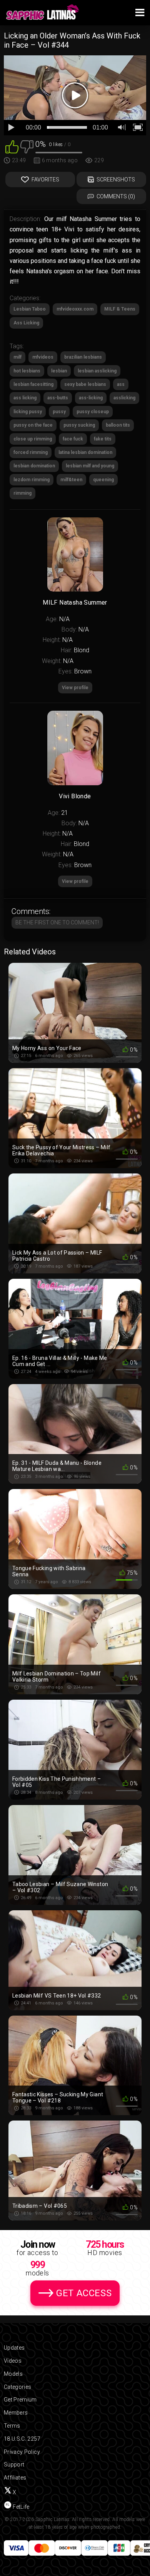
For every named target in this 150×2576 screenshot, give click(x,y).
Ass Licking (26, 323)
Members (16, 2413)
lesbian (59, 371)
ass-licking (91, 398)
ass (121, 384)
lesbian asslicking (97, 371)
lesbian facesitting (33, 384)
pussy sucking (79, 425)
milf (17, 357)
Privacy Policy (22, 2452)
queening (103, 480)
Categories (18, 2387)
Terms (12, 2426)
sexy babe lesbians (85, 384)
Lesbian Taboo (30, 309)
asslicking (124, 398)
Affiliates (15, 2478)
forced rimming (31, 452)
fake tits (103, 439)
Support (14, 2465)
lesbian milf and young (90, 466)
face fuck (73, 439)
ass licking (25, 398)
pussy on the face (33, 425)
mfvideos (43, 357)
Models (13, 2374)
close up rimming (33, 439)
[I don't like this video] (27, 146)
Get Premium (20, 2400)
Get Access (84, 2293)
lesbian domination (34, 466)
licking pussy (28, 412)
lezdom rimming (32, 480)
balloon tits (118, 425)
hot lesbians (27, 371)
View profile (75, 881)
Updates (14, 2348)
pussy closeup (93, 412)
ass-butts (58, 398)
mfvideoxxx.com (75, 309)
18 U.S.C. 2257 (22, 2439)
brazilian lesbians (83, 357)
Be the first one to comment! (57, 922)
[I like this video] (12, 146)
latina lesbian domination (85, 452)
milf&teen (71, 480)
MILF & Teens (120, 309)
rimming (22, 493)
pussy (59, 412)
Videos (13, 2361)
